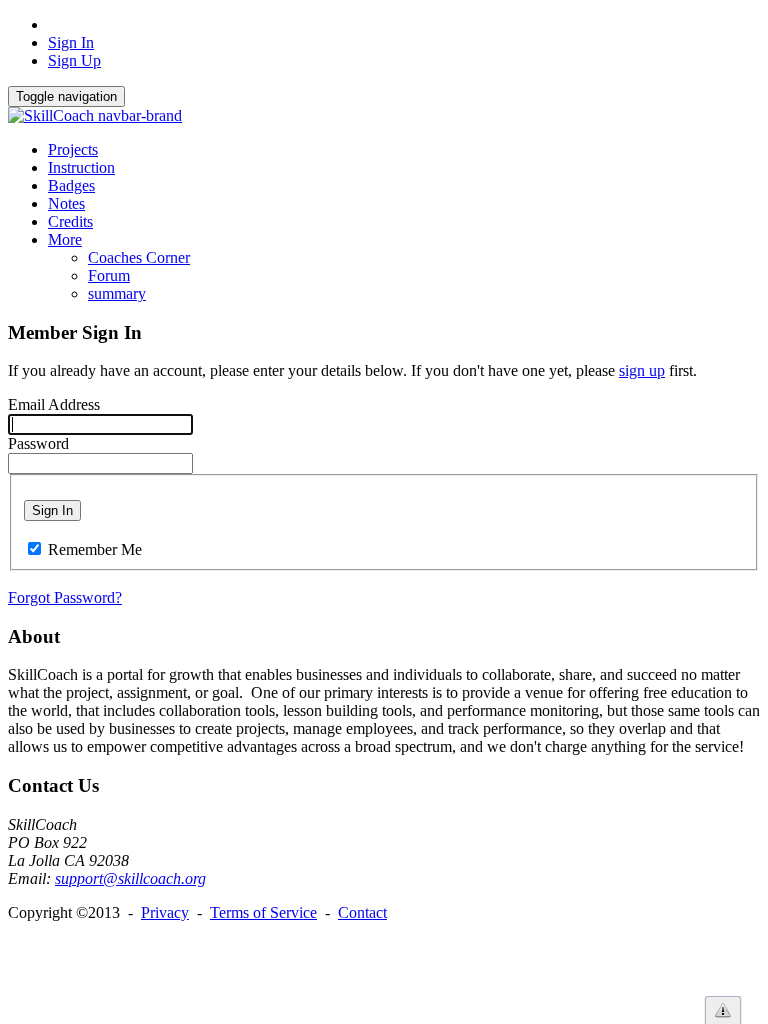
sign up (642, 370)
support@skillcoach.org (130, 878)
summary (117, 293)
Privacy (165, 912)
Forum (109, 275)
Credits (70, 221)
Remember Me (95, 549)
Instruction (81, 167)
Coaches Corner (139, 257)
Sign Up (74, 60)
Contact (362, 912)
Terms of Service (263, 912)
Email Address (54, 404)
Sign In (71, 42)
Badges (71, 185)
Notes (66, 203)
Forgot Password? (65, 597)
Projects (73, 149)
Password (38, 443)
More (65, 239)
